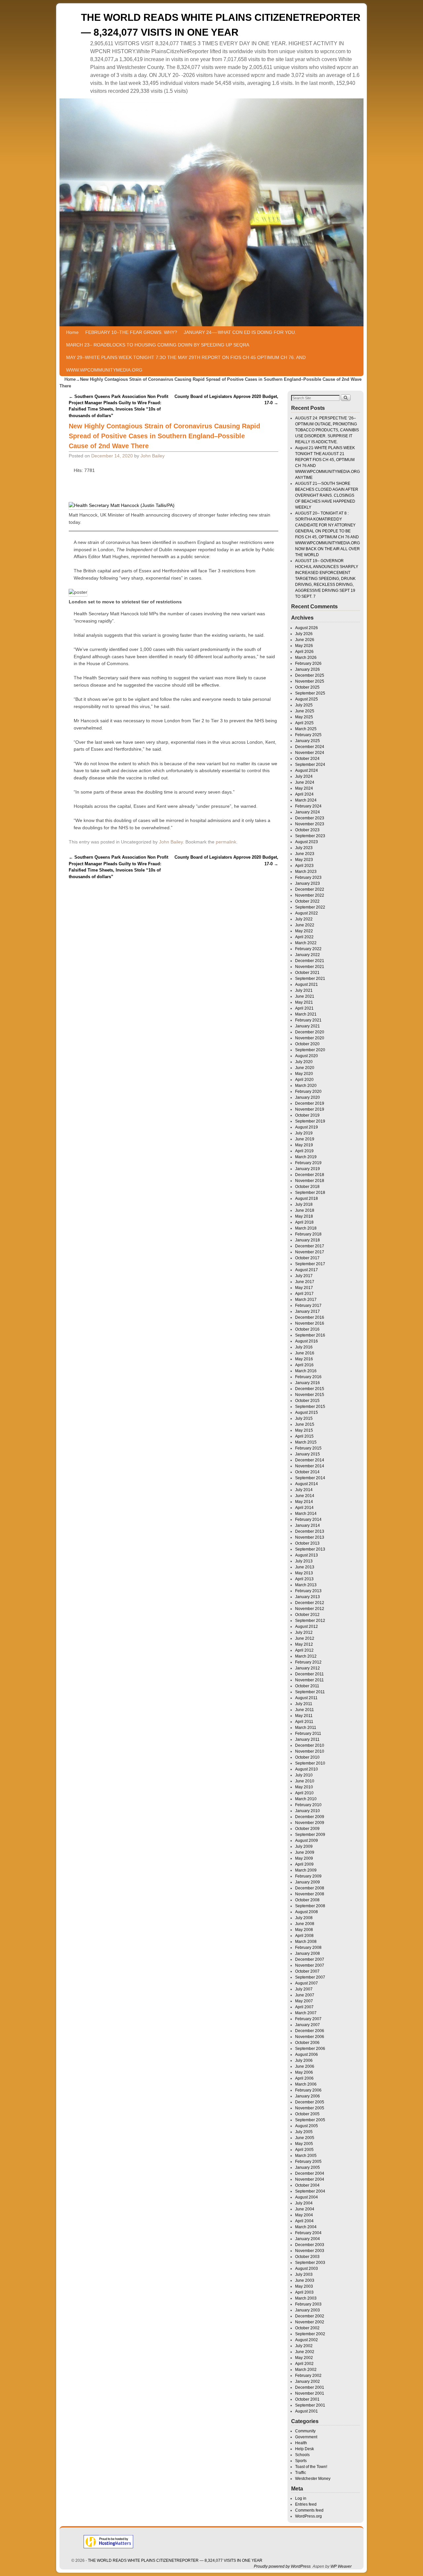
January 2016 (308, 1383)
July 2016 (304, 1347)
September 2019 (310, 1121)
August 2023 (307, 842)
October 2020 (307, 1044)
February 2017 (308, 1306)
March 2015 (306, 1442)
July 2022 (304, 919)
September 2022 (310, 907)
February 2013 (308, 1591)
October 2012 (307, 1615)
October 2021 (307, 973)
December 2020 (310, 1032)
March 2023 (306, 872)
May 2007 (304, 2001)
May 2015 (304, 1430)
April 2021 (304, 1008)
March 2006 (306, 2084)
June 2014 (305, 1496)
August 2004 (307, 2197)
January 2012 (308, 1668)
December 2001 (310, 2387)
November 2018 (310, 1181)
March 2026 (306, 658)
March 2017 (306, 1300)
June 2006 (305, 2066)
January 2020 (308, 1097)
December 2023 (310, 818)
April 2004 (304, 2221)
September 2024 (310, 765)
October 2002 (307, 2328)
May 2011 (304, 1716)
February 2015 (308, 1448)
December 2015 (310, 1389)
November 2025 (310, 681)
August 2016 (307, 1341)
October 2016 (307, 1329)
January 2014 (308, 1525)
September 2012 (310, 1621)
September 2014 (310, 1478)
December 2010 (310, 1745)
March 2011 (306, 1728)
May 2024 (304, 788)
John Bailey (153, 456)
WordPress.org (308, 2516)
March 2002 (306, 2370)
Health (301, 2443)
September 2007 (310, 1977)
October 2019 (307, 1115)
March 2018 (306, 1228)
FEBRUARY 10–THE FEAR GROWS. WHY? (131, 332)
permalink (226, 842)
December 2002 (310, 2316)
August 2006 (307, 2055)
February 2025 (308, 735)
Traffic (301, 2473)
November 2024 (310, 753)
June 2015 (305, 1424)
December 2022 (310, 889)
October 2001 (307, 2399)
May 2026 (304, 646)
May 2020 (304, 1074)
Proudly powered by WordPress (282, 2566)
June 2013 (305, 1567)
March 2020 (306, 1086)
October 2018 (307, 1187)
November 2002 (310, 2322)
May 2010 (304, 1787)
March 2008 (306, 1942)
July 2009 (304, 1846)
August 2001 (307, 2411)
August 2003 (307, 2269)
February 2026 (308, 663)
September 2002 (310, 2334)
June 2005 (305, 2138)
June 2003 (305, 2280)
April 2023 (304, 866)
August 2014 (307, 1484)
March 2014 (306, 1514)
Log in (301, 2498)
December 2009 (310, 1817)
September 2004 (310, 2191)
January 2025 (308, 741)
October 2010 (307, 1757)
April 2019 (304, 1151)
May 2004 (304, 2215)
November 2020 (310, 1038)
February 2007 (308, 2019)
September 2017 (310, 1264)
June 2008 (305, 1924)
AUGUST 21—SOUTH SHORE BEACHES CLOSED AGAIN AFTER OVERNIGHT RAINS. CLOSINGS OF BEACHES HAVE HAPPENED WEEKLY (327, 495)
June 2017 (305, 1282)
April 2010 (304, 1793)
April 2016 (304, 1365)
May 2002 (304, 2358)
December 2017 (310, 1246)
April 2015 (304, 1436)
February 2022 (308, 949)
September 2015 (310, 1407)
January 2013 (308, 1597)
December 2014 (310, 1460)
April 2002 (304, 2364)
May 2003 (304, 2286)
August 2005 (307, 2126)
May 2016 (304, 1359)
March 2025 (306, 729)
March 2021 (306, 1014)
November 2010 (310, 1751)
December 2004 (310, 2173)
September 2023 (310, 836)
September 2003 (310, 2263)
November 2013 (310, 1537)
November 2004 (310, 2179)
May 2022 (304, 931)
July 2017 (304, 1276)
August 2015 (307, 1413)
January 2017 (308, 1311)
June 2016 (305, 1353)
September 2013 (310, 1549)
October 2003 (307, 2257)
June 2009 (305, 1852)
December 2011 (309, 1674)
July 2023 (304, 848)
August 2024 (307, 770)
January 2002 (308, 2381)
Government (306, 2437)
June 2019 (305, 1139)
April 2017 (304, 1294)
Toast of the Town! (311, 2467)
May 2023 (304, 860)
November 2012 (310, 1609)
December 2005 (310, 2102)
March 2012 (306, 1656)
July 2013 (304, 1561)
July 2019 (304, 1133)
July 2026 (304, 634)
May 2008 (304, 1930)
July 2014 (304, 1490)
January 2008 (308, 1953)
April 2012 (304, 1650)
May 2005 (304, 2144)
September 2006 (310, 2049)
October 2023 (307, 830)
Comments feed (309, 2510)
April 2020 (304, 1080)
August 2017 (307, 1270)
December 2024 (310, 747)
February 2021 (308, 1020)
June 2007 (305, 1995)
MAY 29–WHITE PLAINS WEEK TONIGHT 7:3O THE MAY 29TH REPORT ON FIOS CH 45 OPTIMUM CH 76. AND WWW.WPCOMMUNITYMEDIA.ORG (186, 364)
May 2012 (304, 1644)
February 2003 (308, 2304)
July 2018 (304, 1204)
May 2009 (304, 1858)
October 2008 (307, 1900)
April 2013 (304, 1579)
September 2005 (310, 2120)
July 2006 (304, 2060)
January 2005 (308, 2167)
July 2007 (304, 1989)
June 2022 (305, 925)
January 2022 (308, 955)
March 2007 (306, 2013)
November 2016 (310, 1323)
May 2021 (304, 1002)
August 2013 (307, 1555)
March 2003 (306, 2298)
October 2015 (307, 1401)
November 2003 (310, 2251)
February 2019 (308, 1163)
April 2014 (304, 1508)
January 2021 (308, 1026)
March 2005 (306, 2156)
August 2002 (307, 2340)
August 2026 (307, 628)
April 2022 (304, 937)
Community (305, 2431)
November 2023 (310, 824)
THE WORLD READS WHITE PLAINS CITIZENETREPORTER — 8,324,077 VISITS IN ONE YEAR (175, 2560)
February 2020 (308, 1091)
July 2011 (304, 1704)
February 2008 (308, 1948)
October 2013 (307, 1543)
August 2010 (307, 1769)
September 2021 (310, 979)
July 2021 (304, 990)
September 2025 (310, 693)
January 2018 (308, 1240)
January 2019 (308, 1169)
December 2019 (310, 1103)
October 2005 (307, 2114)
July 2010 (304, 1775)
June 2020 (305, 1068)
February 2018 (308, 1234)
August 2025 (307, 699)
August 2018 (307, 1199)
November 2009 (310, 1823)
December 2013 (310, 1531)
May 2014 (304, 1502)
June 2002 (305, 2352)
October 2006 (307, 2043)
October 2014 (307, 1472)
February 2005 (308, 2162)
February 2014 (308, 1520)
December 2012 (310, 1603)
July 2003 (304, 2274)
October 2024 (307, 759)
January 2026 (308, 669)
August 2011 (306, 1698)
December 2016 (310, 1317)
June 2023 (305, 854)
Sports (301, 2461)
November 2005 (310, 2108)
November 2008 (310, 1894)
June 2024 (305, 782)
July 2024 (304, 776)
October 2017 (307, 1258)
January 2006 (308, 2096)
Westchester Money (313, 2479)
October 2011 (307, 1686)
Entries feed (306, 2504)
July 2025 (304, 705)
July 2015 (304, 1418)
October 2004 (307, 2185)
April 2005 (304, 2150)
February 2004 (308, 2233)
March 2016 (306, 1371)
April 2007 (304, 2007)
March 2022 (306, 943)
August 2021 (307, 984)
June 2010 (305, 1781)
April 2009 (304, 1864)
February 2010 (308, 1805)
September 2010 (310, 1763)
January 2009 (308, 1882)
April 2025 (304, 723)
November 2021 (310, 967)
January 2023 (308, 883)
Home (72, 332)
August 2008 (307, 1912)
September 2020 (310, 1050)
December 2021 (310, 961)
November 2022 (310, 895)
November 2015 (310, 1395)
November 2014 (310, 1466)
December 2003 (310, 2245)
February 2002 (308, 2376)
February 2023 (308, 877)
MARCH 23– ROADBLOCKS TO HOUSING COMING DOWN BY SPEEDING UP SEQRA (158, 345)
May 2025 (304, 717)
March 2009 (306, 1870)
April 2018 (304, 1222)
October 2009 (307, 1829)
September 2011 (310, 1692)
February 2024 (308, 806)
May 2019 (304, 1145)
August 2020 (307, 1056)
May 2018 (304, 1216)
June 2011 (305, 1710)
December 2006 (310, 2031)
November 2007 (310, 1965)
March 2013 (306, 1585)
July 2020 (304, 1062)
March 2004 (306, 2227)
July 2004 (304, 2203)
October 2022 (307, 901)
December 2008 (310, 1888)
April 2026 (304, 652)
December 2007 (310, 1959)
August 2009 (307, 1841)
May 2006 (304, 2072)
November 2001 (310, 2393)
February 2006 (308, 2090)
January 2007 (308, 2025)
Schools (302, 2455)
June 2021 (305, 996)
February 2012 (308, 1662)
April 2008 (304, 1936)
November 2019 (310, 1109)
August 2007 (307, 1983)
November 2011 (309, 1680)
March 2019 (306, 1157)
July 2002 (304, 2346)
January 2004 (308, 2239)
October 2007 (307, 1971)
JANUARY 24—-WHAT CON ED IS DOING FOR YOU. (240, 332)
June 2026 (305, 640)
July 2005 (304, 2132)
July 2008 (304, 1918)
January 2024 (308, 812)
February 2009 (308, 1876)
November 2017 (310, 1252)
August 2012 (307, 1627)
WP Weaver (341, 2566)
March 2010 (306, 1799)
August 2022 (307, 913)
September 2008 (310, 1906)
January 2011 (307, 1739)
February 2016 (308, 1377)
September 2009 (310, 1835)
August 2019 (307, 1127)
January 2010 (308, 1811)
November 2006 (310, 2037)
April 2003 (304, 2292)
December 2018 (310, 1175)
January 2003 (308, 2310)
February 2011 (308, 1734)
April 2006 (304, 2078)
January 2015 (308, 1454)
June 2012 (305, 1638)
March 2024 (306, 800)
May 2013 (304, 1573)
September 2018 (310, 1193)
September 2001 (310, 2405)
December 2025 (310, 675)
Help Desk (305, 2449)
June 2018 (305, 1210)
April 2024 (304, 794)
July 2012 (304, 1632)
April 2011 (304, 1722)
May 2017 (304, 1288)
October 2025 (307, 687)
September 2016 (310, 1335)
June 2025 (305, 711)
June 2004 (305, 2209)
